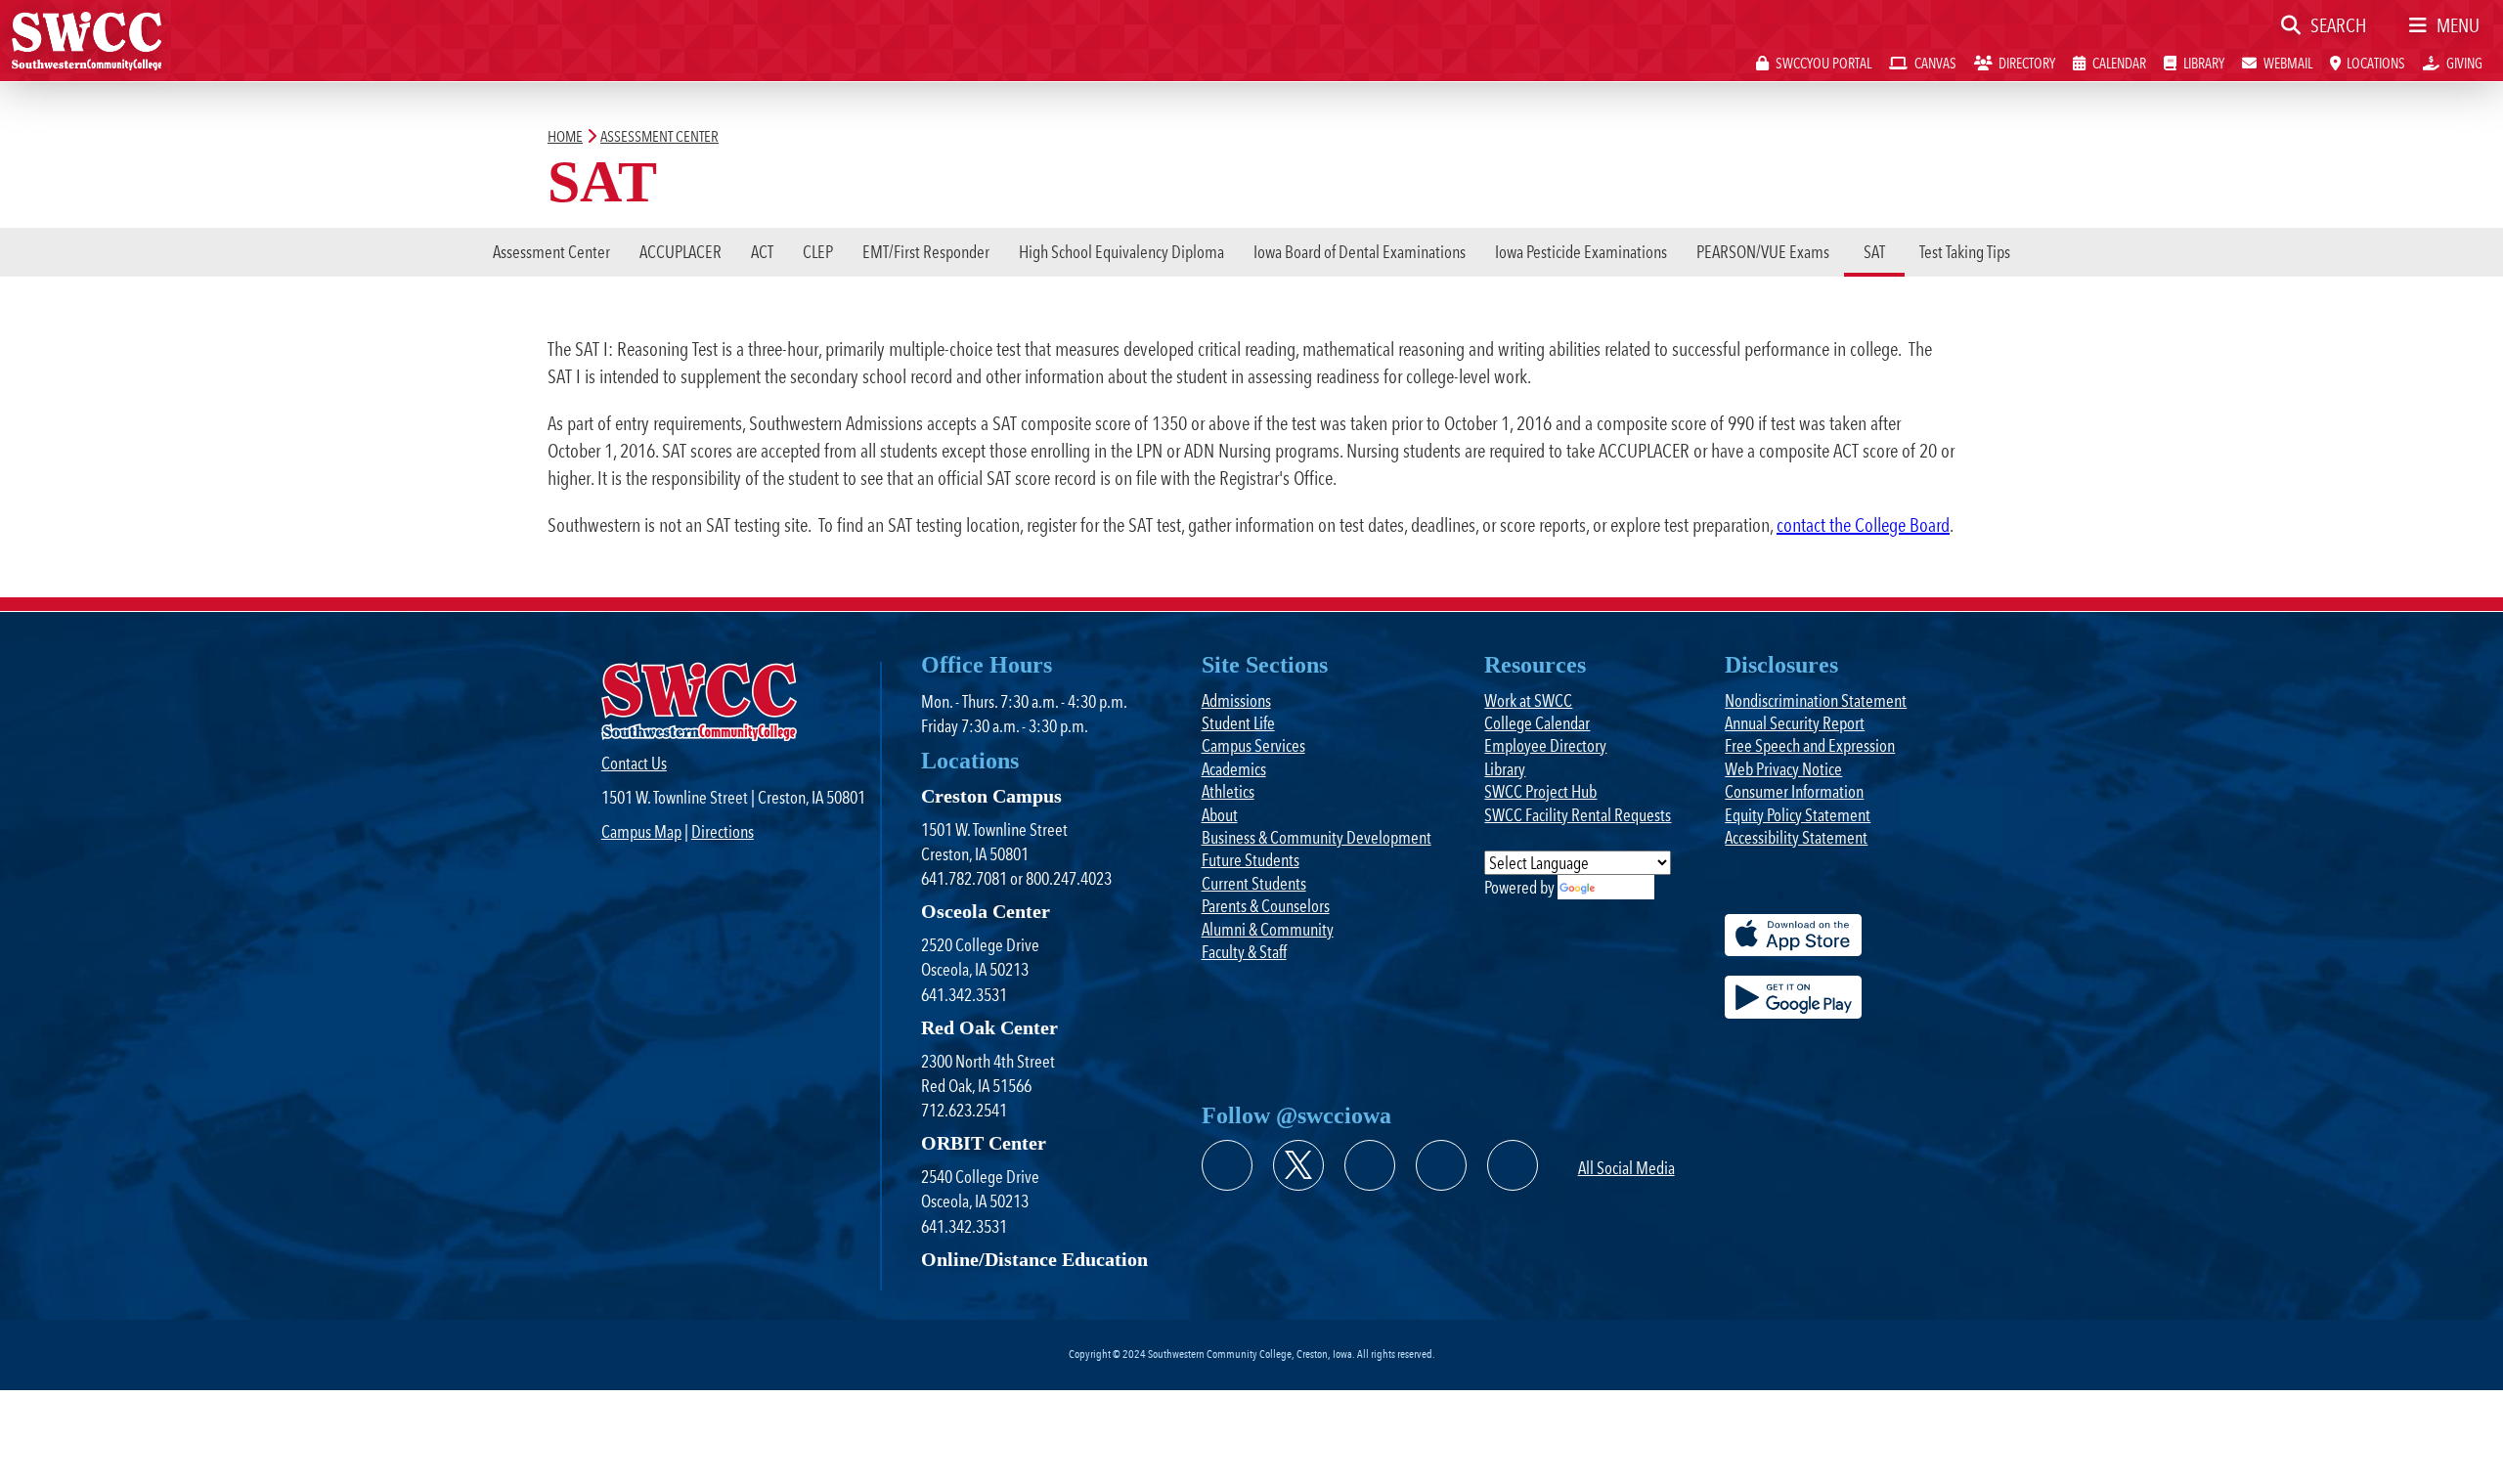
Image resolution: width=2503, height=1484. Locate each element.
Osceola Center (986, 911)
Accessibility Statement (1796, 837)
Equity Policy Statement (1798, 815)
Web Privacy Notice (1783, 769)
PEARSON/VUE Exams (1763, 252)
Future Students (1251, 860)
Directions (723, 831)
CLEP (818, 252)
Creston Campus (991, 796)
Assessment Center (551, 252)
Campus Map (641, 831)
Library (1505, 769)
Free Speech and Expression (1810, 745)
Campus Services (1253, 745)
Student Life (1238, 723)
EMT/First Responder (926, 252)
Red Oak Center (989, 1027)
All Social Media (1626, 1168)
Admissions (1236, 700)
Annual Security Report (1795, 723)
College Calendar (1537, 723)
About (1220, 815)
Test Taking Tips (1965, 252)
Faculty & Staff (1244, 952)
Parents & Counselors (1266, 906)
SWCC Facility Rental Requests (1578, 815)
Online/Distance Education (1034, 1259)
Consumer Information (1794, 791)
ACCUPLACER (681, 252)
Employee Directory (1545, 745)
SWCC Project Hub (1540, 791)
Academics (1234, 769)
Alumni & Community (1268, 929)
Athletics (1228, 791)
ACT (762, 252)
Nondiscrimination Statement (1816, 700)
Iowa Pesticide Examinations (1581, 252)
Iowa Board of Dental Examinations (1360, 252)
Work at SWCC (1528, 700)
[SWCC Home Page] (87, 39)
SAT (1874, 252)
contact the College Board (1863, 525)
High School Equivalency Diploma (1121, 252)
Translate (1625, 887)
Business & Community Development (1317, 837)
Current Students (1254, 883)
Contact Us (634, 763)
